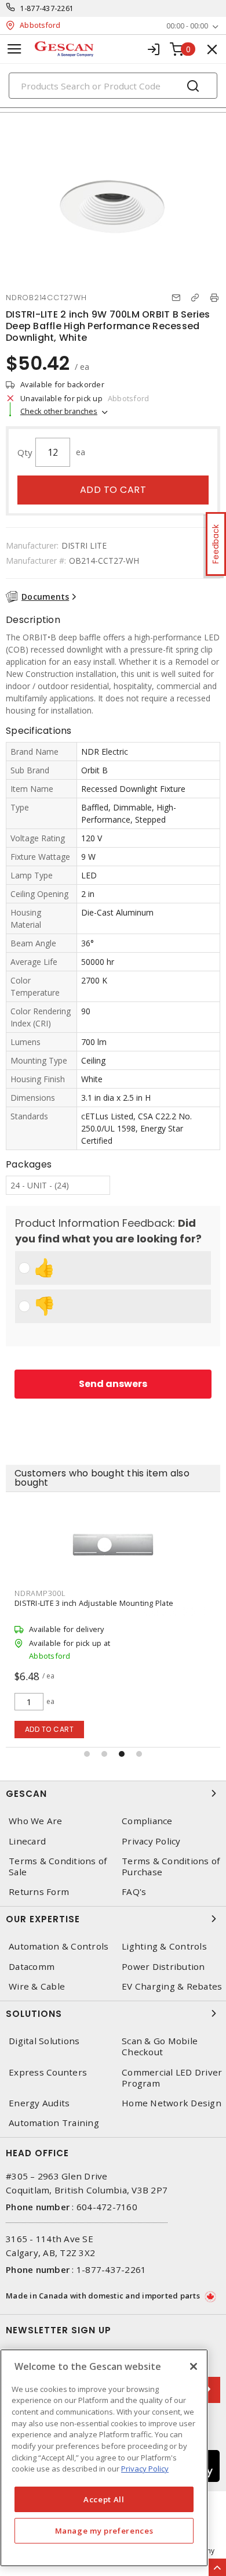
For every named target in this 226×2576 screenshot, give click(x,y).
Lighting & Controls (164, 1946)
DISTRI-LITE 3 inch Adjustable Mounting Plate (94, 1603)
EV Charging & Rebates (172, 1986)
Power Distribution (163, 1967)
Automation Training (54, 2123)
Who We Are (36, 1821)
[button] (87, 1754)
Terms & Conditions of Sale (58, 1867)
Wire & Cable (37, 1986)
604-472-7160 (107, 2207)
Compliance (147, 1821)
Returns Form (39, 1892)
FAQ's (134, 1892)
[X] (194, 2366)
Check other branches (59, 411)
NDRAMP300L (40, 1593)
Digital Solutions (44, 2041)
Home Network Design (172, 2103)
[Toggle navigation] (14, 49)
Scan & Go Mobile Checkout (160, 2047)
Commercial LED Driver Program (172, 2078)
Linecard (27, 1841)
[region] (104, 2458)
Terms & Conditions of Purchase (171, 1867)
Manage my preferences (104, 2531)
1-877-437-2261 (47, 8)
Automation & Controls (59, 1946)
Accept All (104, 2499)
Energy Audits (39, 2103)
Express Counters (48, 2072)
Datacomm (32, 1967)
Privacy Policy (151, 1841)
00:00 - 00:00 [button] (187, 26)
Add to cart (113, 490)
